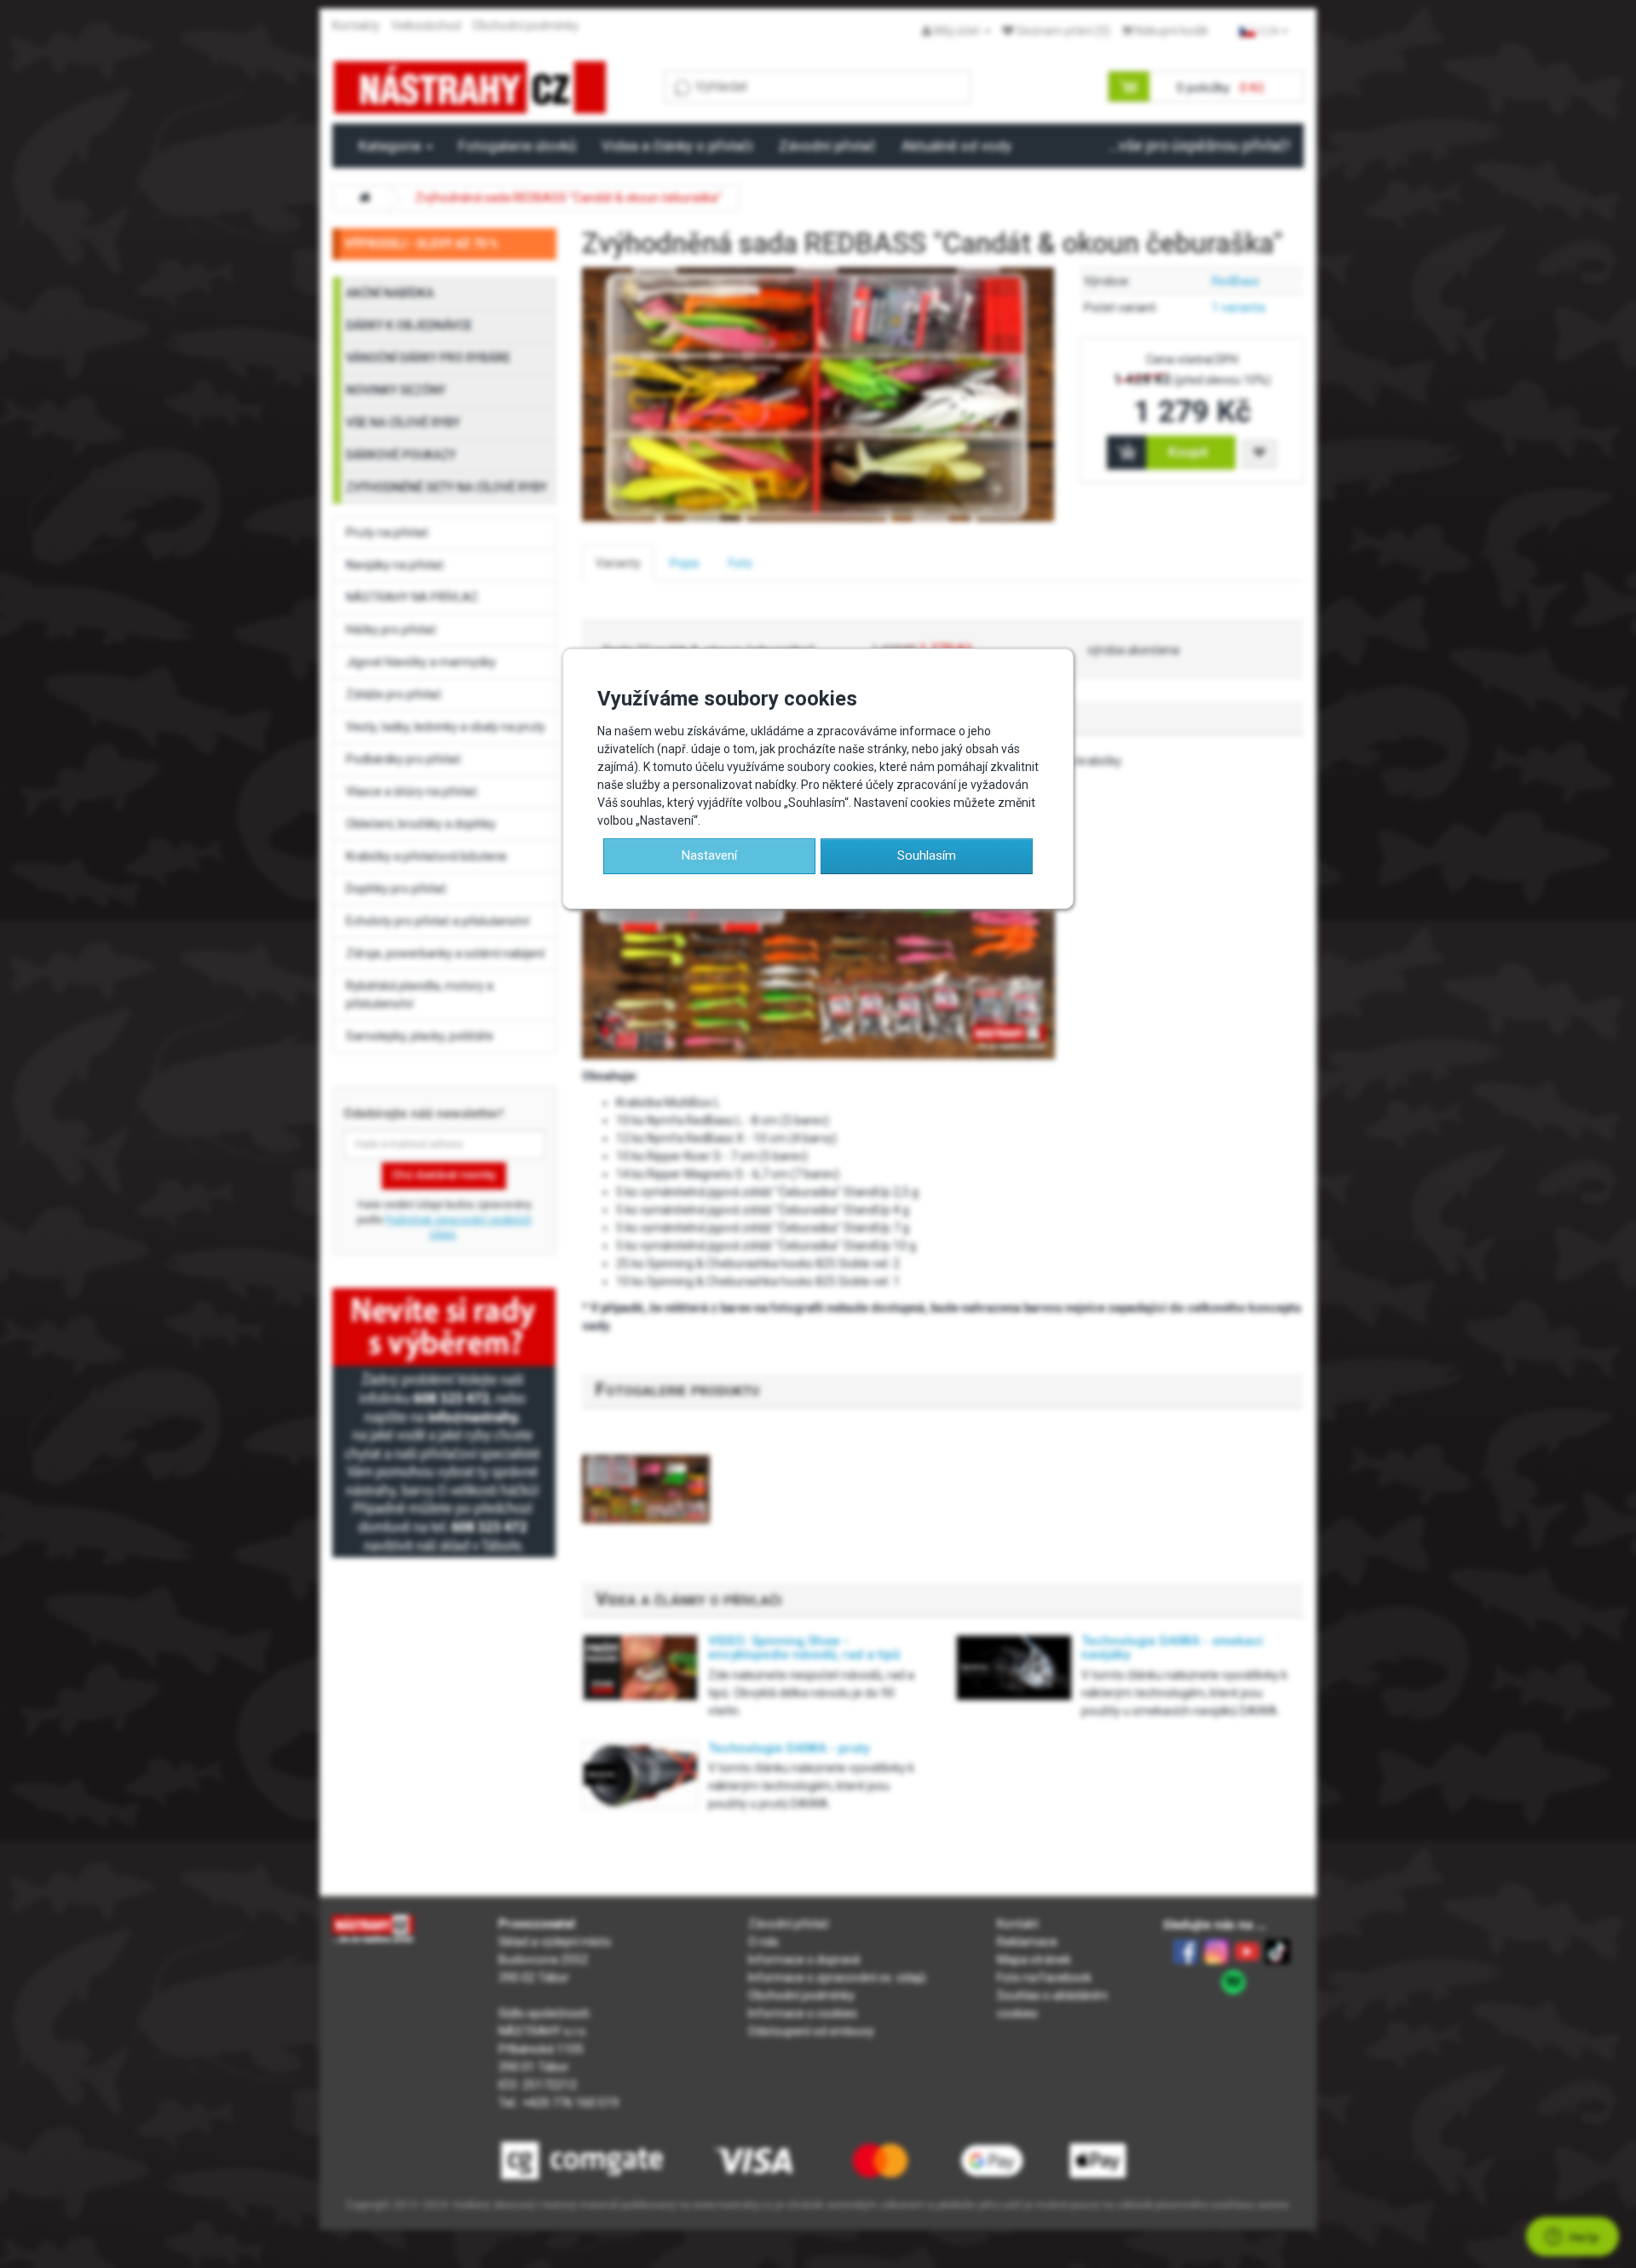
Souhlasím (927, 855)
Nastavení (709, 855)
